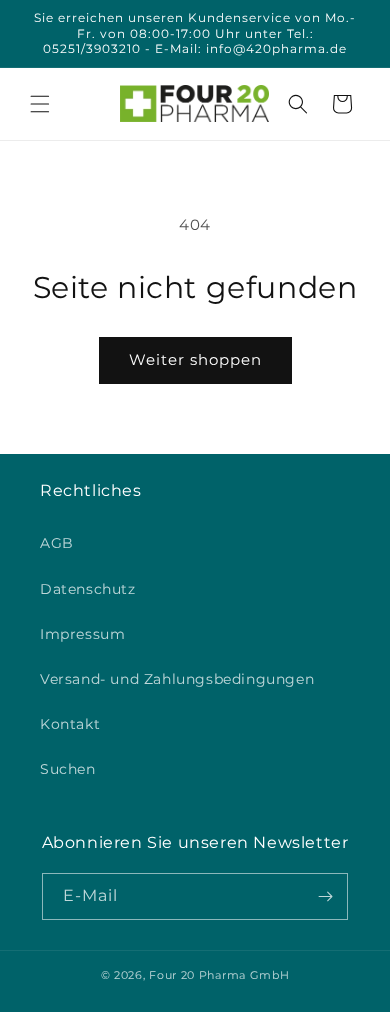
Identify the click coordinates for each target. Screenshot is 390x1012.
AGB (57, 543)
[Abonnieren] (325, 896)
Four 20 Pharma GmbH (219, 975)
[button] (40, 104)
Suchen (68, 769)
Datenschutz (88, 589)
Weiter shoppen (195, 359)
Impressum (82, 634)
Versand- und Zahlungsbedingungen (177, 679)
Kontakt (70, 724)
